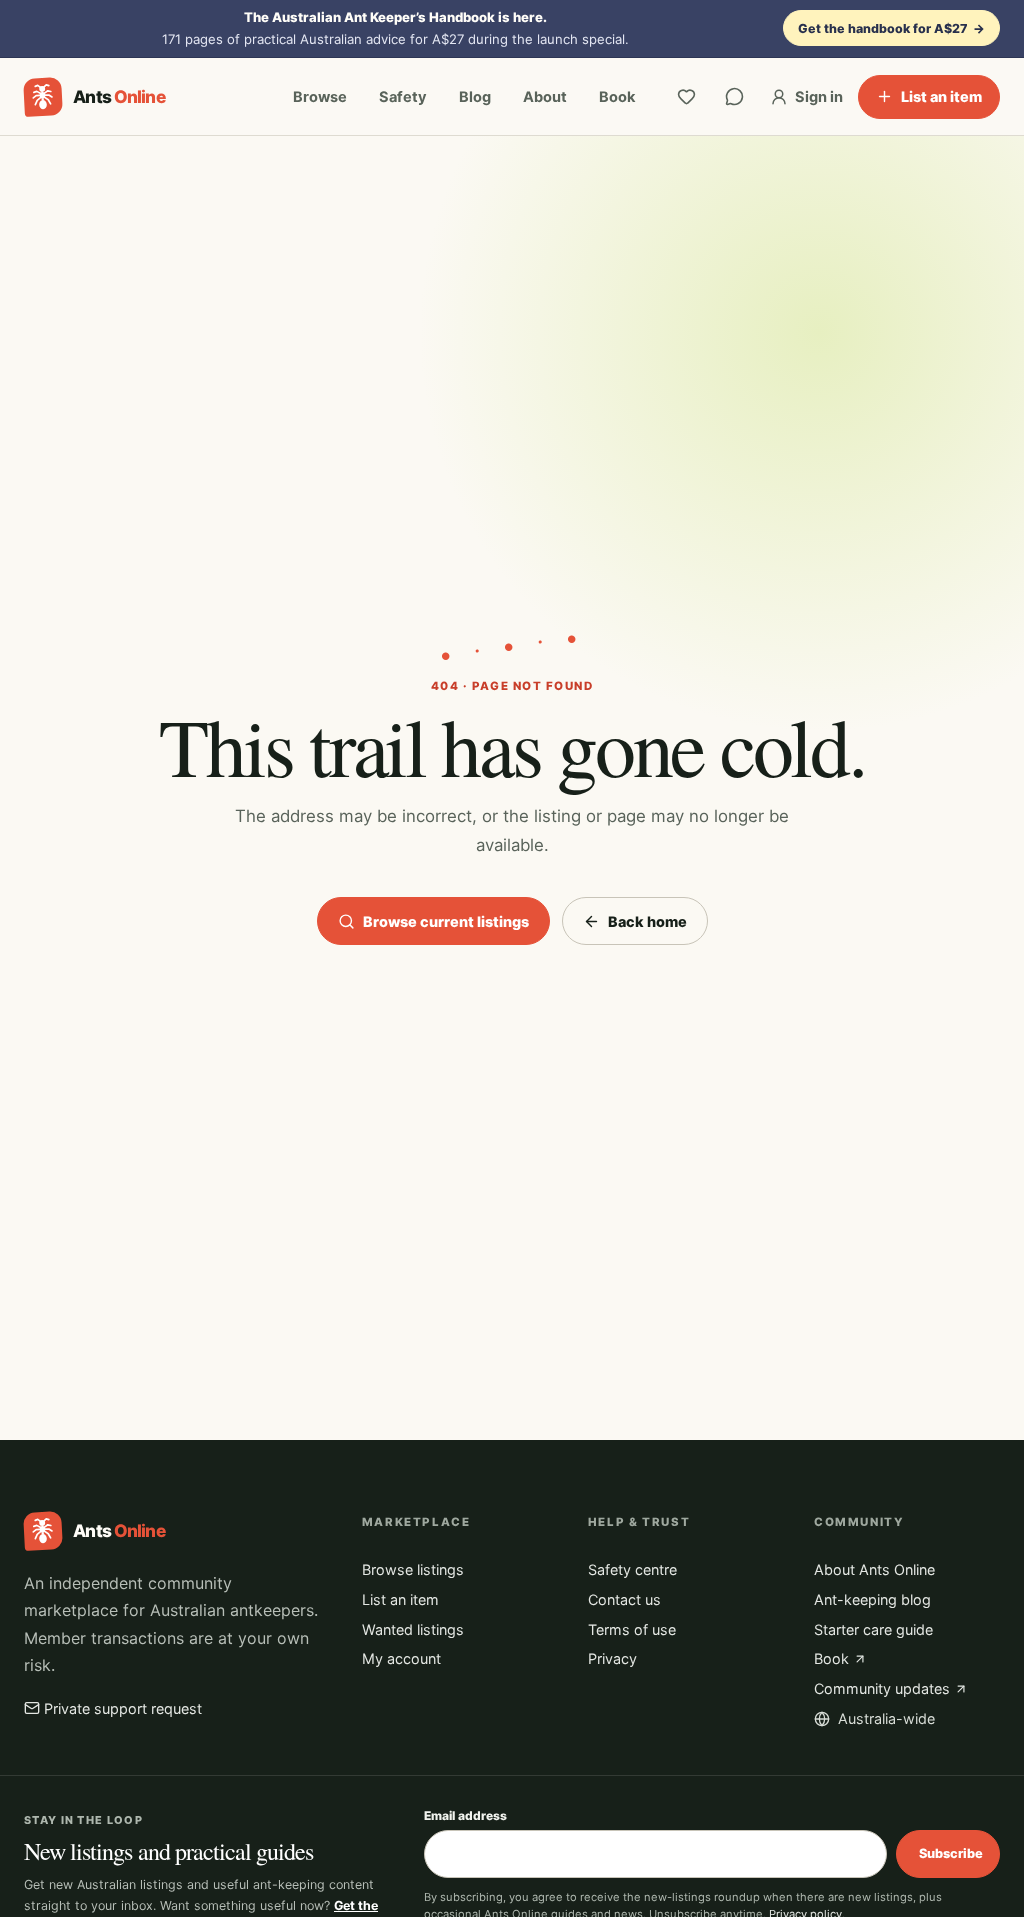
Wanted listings (413, 1629)
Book (617, 97)
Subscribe (951, 1853)
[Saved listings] (687, 97)
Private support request (123, 1708)
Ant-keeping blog (872, 1599)
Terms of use (632, 1629)
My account (401, 1658)
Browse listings (413, 1569)
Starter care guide (873, 1629)
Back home (647, 921)
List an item (941, 96)
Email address (465, 1815)
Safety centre (632, 1569)
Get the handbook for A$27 (892, 28)
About (545, 97)
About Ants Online (874, 1569)
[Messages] (735, 97)
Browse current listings (446, 921)
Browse (320, 97)
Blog (475, 97)
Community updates (882, 1688)
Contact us (624, 1599)
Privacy (612, 1658)
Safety (403, 97)
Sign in (819, 97)
